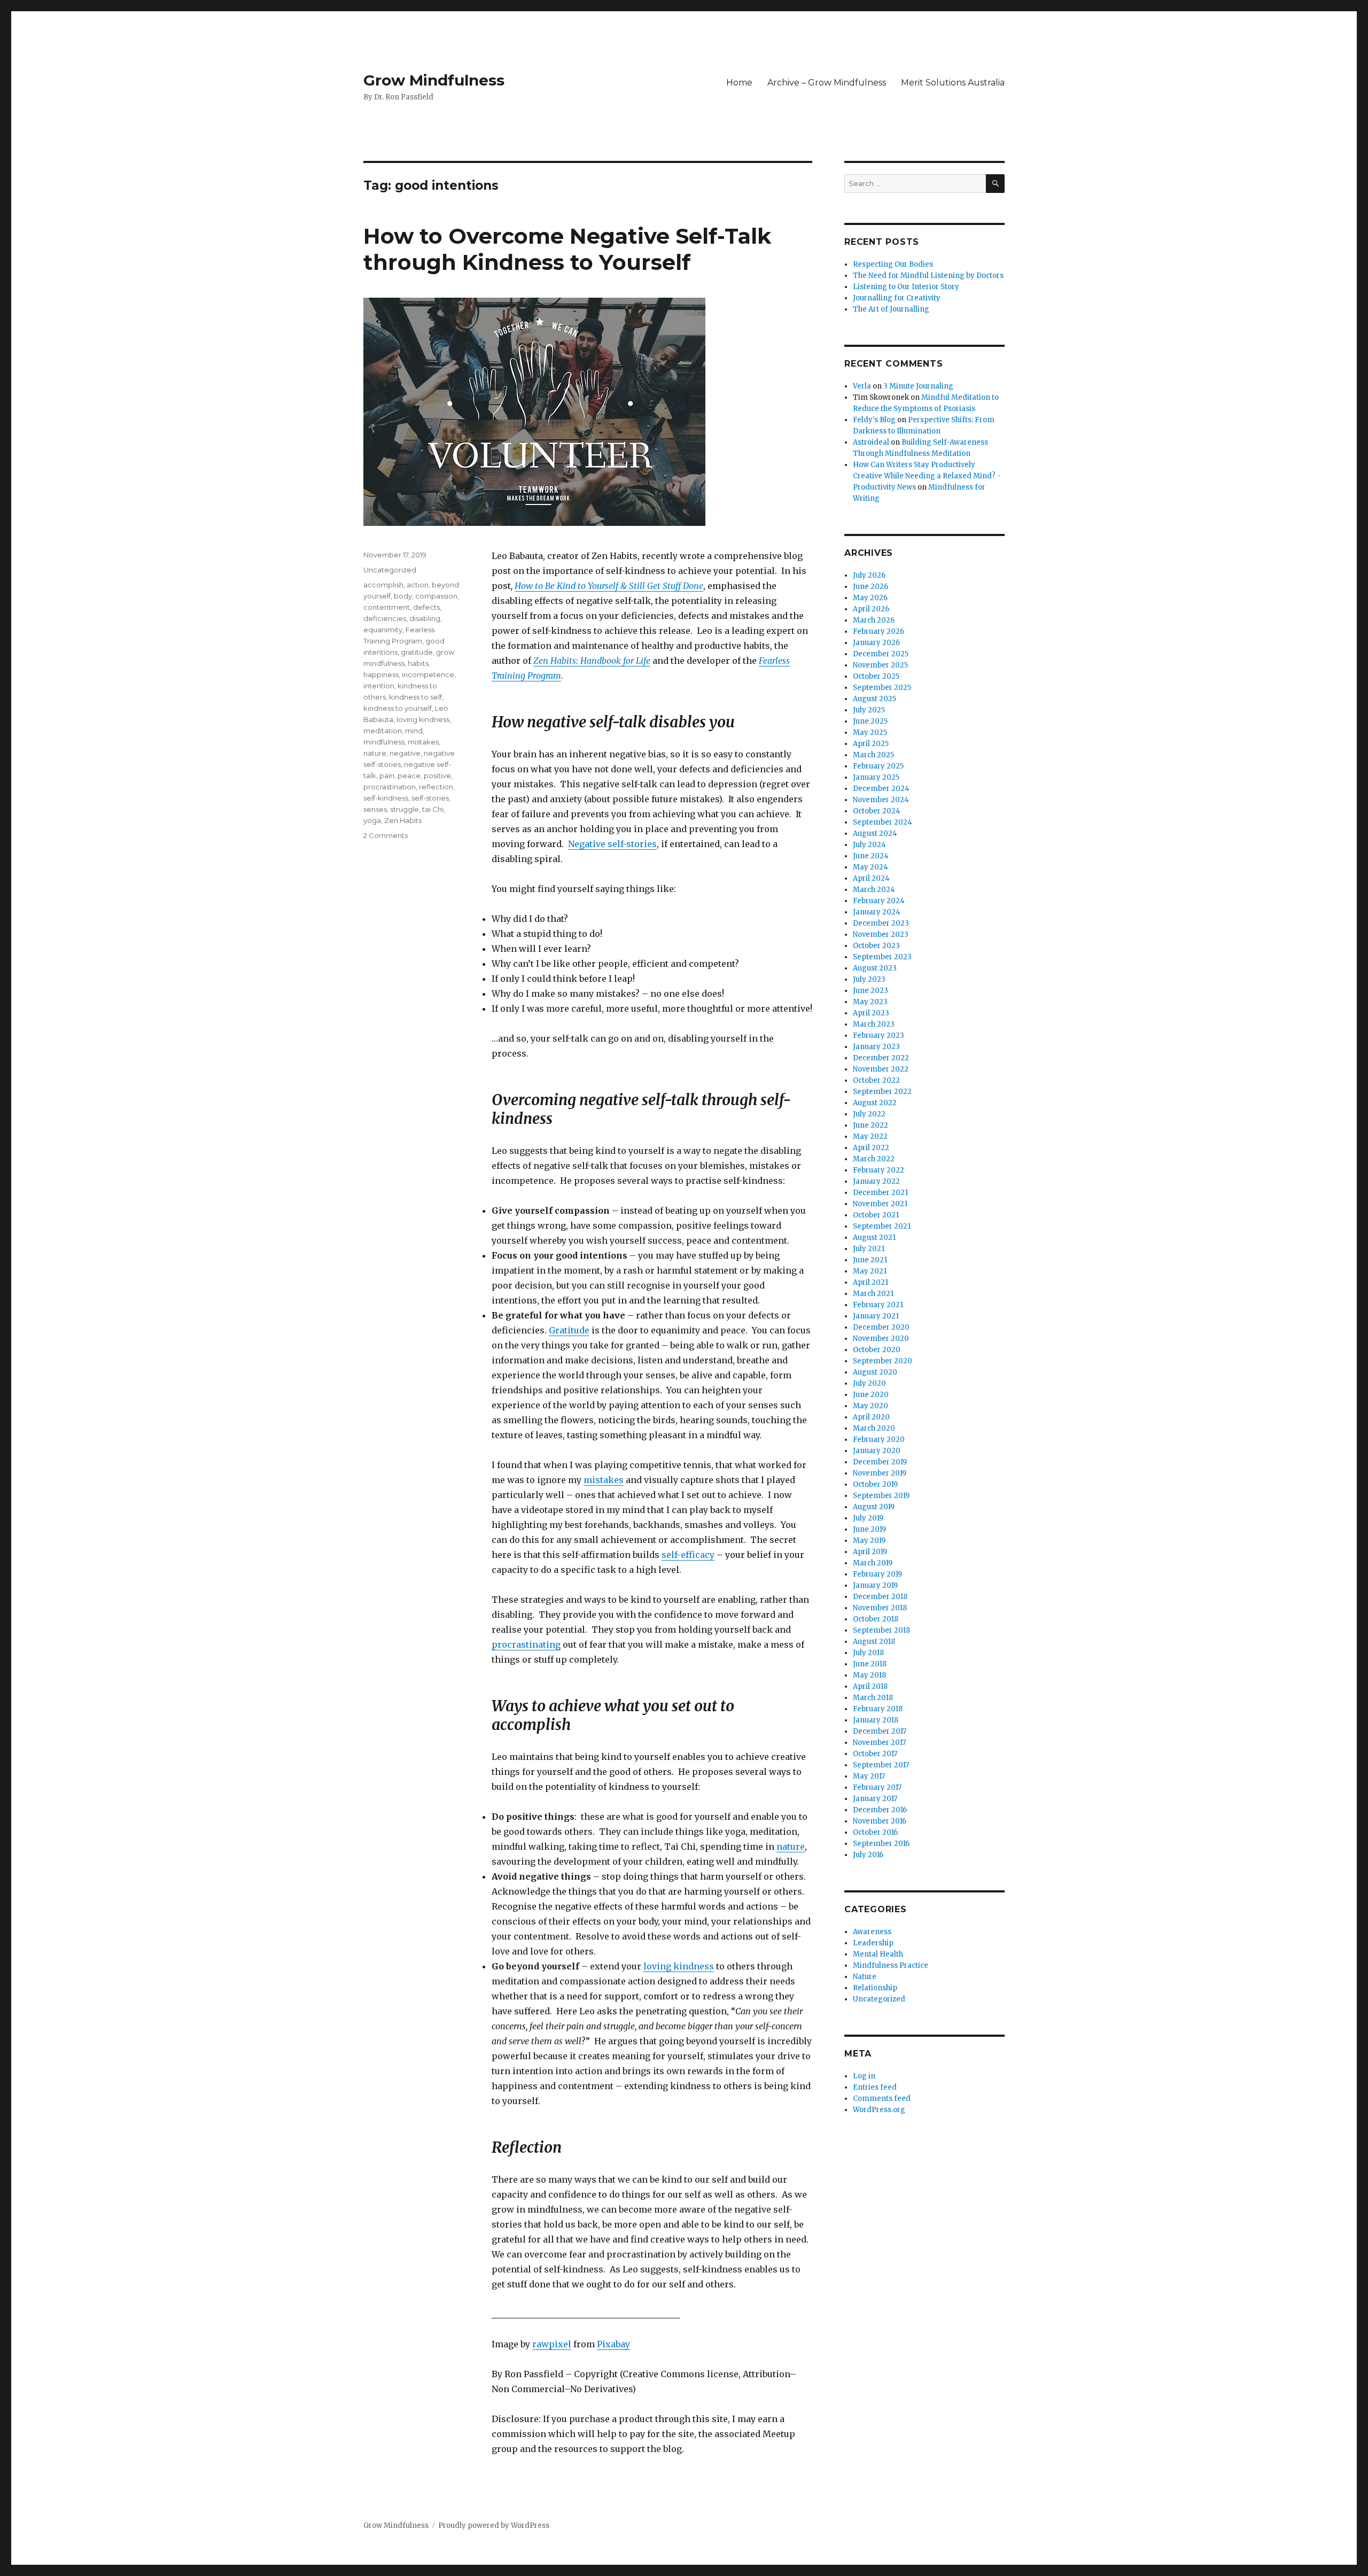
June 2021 (870, 1260)
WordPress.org (879, 2110)
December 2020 (881, 1327)
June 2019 (869, 1529)
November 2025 (880, 665)
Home (739, 83)
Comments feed (882, 2098)
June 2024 (871, 856)
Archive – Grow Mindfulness (827, 83)
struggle (405, 809)
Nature (865, 1977)
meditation (383, 731)
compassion (436, 596)
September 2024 (883, 822)
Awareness (872, 1932)
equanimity (383, 630)
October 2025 (876, 676)
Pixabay (613, 2344)
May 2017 (869, 1776)
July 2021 (869, 1249)
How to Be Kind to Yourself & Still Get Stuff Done (609, 586)
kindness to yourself (398, 708)
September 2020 (883, 1361)
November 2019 (880, 1473)
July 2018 (868, 1653)
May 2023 (870, 1002)
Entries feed (875, 2087)
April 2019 (870, 1552)
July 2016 (868, 1855)
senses (375, 809)
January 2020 (877, 1451)
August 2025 (875, 699)
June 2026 (870, 587)
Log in (864, 2076)
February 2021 (878, 1305)
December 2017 (880, 1731)
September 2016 (881, 1844)
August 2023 (875, 968)
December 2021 (880, 1193)
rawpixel (552, 2344)
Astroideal (871, 442)
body (403, 596)
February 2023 (879, 1035)
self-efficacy (688, 1555)
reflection (436, 787)
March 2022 (874, 1159)
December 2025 (881, 654)
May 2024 (870, 867)
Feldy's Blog (874, 420)
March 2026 (874, 620)
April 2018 (870, 1686)
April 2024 (871, 878)
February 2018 (878, 1709)
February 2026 (879, 631)
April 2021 (870, 1282)
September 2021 (882, 1226)
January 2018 (876, 1720)
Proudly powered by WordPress (494, 2525)
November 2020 (881, 1339)
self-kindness (386, 798)
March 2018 (873, 1698)
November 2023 (881, 934)
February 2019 (877, 1574)
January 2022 (876, 1181)
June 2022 (870, 1125)
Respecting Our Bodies (893, 264)
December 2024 (881, 789)
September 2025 (882, 688)
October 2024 (877, 811)
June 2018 (870, 1664)
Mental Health (878, 1954)
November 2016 (880, 1821)
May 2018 (869, 1675)
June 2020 (871, 1395)
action (418, 585)
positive (437, 775)
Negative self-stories (612, 844)
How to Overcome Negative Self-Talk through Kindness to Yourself (567, 249)
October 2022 (876, 1080)
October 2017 (875, 1754)
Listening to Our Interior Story (906, 287)
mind (414, 731)
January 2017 (875, 1799)
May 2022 (870, 1136)
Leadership (873, 1943)
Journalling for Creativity (897, 298)
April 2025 (871, 744)
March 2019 (873, 1563)
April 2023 (871, 1013)
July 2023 (869, 979)
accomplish (383, 585)
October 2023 (876, 946)
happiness (381, 674)
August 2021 (874, 1237)
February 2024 (879, 901)
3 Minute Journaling (918, 386)
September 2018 (881, 1630)
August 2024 (875, 833)
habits (418, 663)
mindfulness (384, 742)
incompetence (428, 674)
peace (409, 775)
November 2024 (881, 800)
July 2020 (869, 1383)
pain (387, 775)
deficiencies (385, 618)
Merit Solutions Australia (953, 83)
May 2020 (870, 1406)
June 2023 (870, 991)
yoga (372, 820)
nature (791, 1846)
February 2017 (877, 1787)
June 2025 (870, 721)
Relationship (875, 1988)
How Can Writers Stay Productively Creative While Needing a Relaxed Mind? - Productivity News (927, 476)
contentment (387, 607)
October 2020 (877, 1350)
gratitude (417, 652)
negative (405, 753)
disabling (425, 618)
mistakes (604, 1480)
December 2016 (880, 1810)
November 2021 (880, 1204)
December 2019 (880, 1462)
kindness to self (415, 697)
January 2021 (876, 1316)
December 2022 (881, 1058)
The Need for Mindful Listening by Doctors (928, 276)
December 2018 (880, 1597)
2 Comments (386, 835)
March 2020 (874, 1428)
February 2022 (879, 1170)
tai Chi (433, 809)
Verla (862, 386)
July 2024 (869, 845)
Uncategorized (390, 570)
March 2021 (873, 1294)
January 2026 (876, 643)
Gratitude (569, 1330)
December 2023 (881, 923)
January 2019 (875, 1585)
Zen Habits (403, 820)
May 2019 (869, 1541)
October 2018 (876, 1619)
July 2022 (869, 1114)
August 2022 (875, 1103)
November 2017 (879, 1743)
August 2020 (875, 1372)
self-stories (430, 798)
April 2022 (871, 1148)
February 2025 (878, 766)
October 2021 (876, 1215)
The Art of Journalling (891, 309)
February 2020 (879, 1440)
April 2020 (871, 1417)
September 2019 (881, 1496)
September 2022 (882, 1092)
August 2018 (874, 1642)
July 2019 (868, 1518)
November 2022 (881, 1069)
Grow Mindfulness (434, 80)
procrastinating (526, 1644)
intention (379, 686)
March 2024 (874, 890)
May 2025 (870, 732)
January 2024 (877, 912)
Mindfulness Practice (891, 1965)
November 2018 (880, 1608)
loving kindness (679, 1966)
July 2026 (869, 575)
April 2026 (871, 609)
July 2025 (869, 710)
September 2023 (882, 957)
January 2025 (876, 777)
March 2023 (874, 1024)
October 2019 (875, 1484)
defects (426, 607)
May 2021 (870, 1271)
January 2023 (876, 1047)
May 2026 (870, 598)
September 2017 (881, 1765)
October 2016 (875, 1832)
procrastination (390, 787)
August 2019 (874, 1507)
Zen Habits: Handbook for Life (592, 661)
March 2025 (873, 755)
